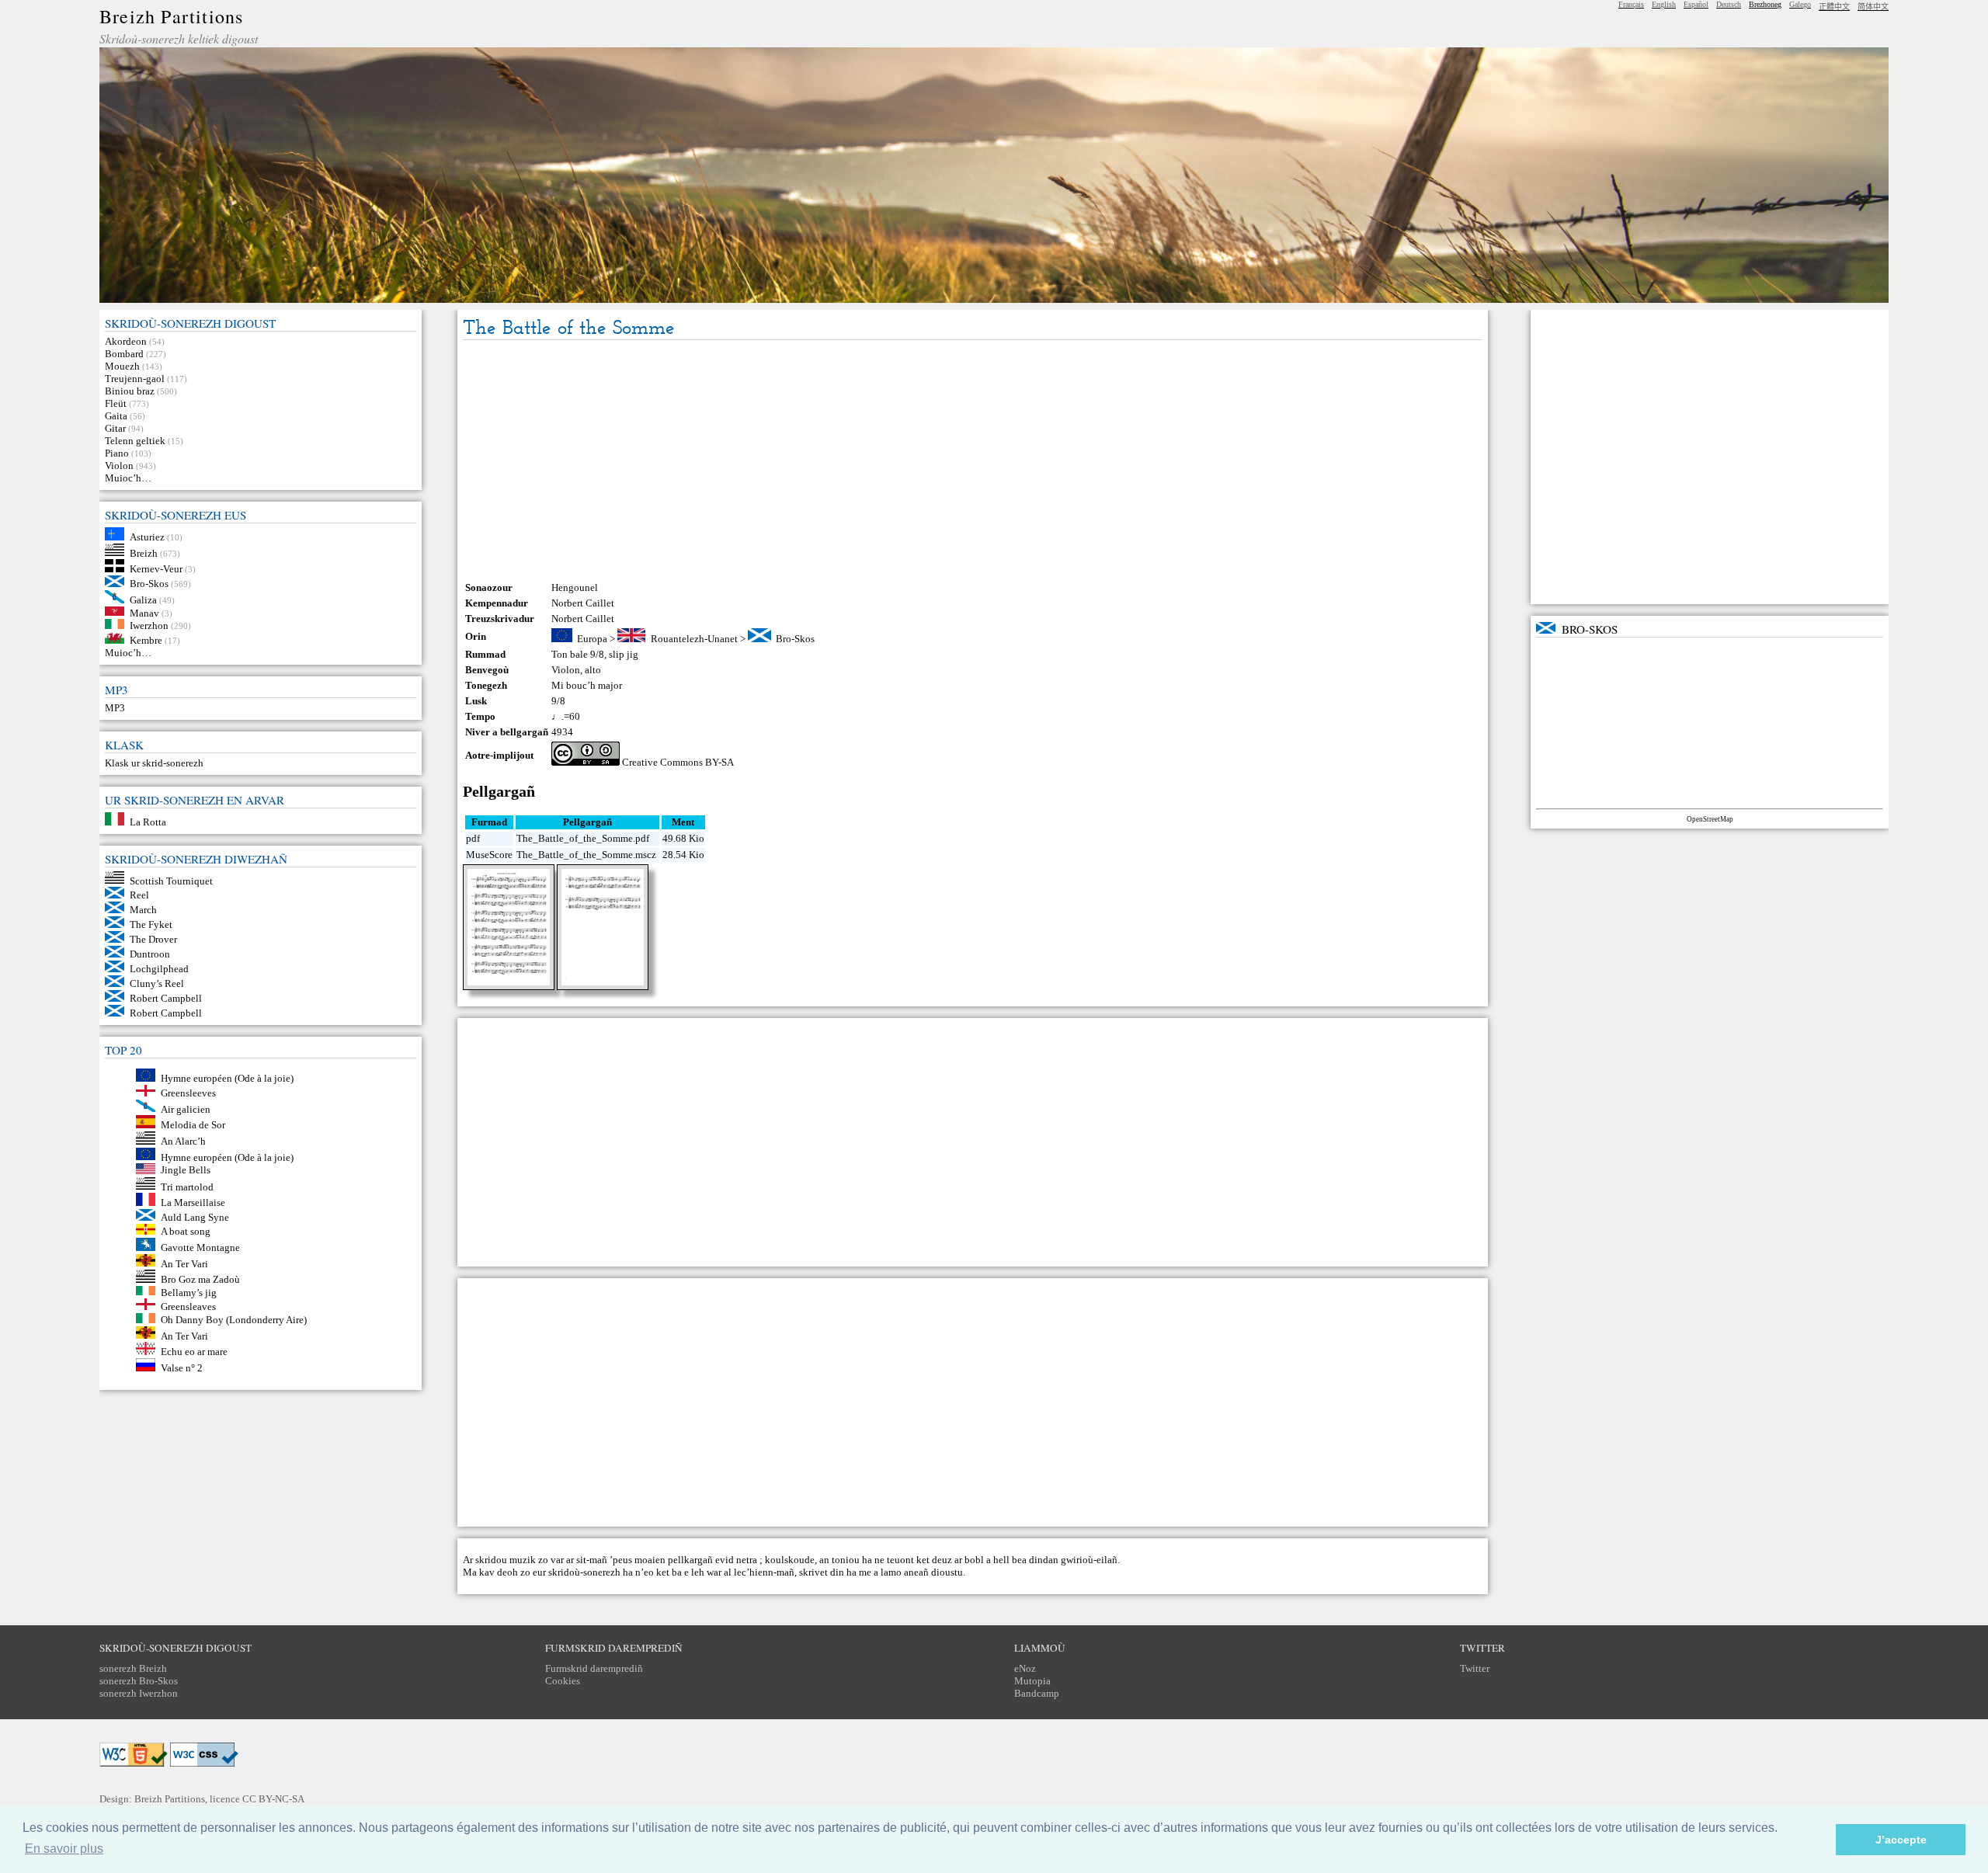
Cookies (563, 1681)
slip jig (624, 654)
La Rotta (148, 822)
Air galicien (186, 1109)
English (1664, 4)
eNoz (1025, 1668)
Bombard (124, 354)
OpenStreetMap (1710, 819)
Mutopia (1032, 1681)
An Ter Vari (184, 1263)
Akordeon (126, 341)
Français (1631, 4)
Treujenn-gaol (135, 379)
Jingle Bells (186, 1171)
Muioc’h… (128, 478)
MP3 (115, 708)
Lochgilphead (159, 969)
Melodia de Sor (193, 1125)
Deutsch (1729, 4)
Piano (117, 453)
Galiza (143, 600)
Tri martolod (187, 1186)
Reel (139, 895)
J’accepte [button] (1901, 1840)
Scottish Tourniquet (171, 880)
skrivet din (822, 1572)
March (143, 910)
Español (1696, 4)
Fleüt (116, 403)
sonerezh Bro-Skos (139, 1681)
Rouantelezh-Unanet (694, 639)
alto (593, 670)
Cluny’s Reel (157, 983)
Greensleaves (188, 1307)
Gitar (115, 428)
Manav (144, 612)
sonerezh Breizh (133, 1668)
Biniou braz (130, 391)
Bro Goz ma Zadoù (200, 1279)
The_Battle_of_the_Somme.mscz (586, 855)
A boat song (186, 1231)
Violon (119, 466)
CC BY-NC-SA (273, 1799)
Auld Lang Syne (195, 1217)
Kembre (146, 640)
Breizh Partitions (171, 16)
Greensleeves (188, 1093)
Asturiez (147, 537)
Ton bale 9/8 (578, 654)
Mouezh (122, 366)
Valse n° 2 (182, 1368)
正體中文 (1834, 7)
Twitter (1475, 1668)
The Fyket (151, 924)
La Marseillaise (193, 1202)
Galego (1800, 4)
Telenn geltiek (135, 441)
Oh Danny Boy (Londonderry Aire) (234, 1320)
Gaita (116, 416)
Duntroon (150, 954)
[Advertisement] (972, 460)
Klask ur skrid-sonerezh (154, 763)
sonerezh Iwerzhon (139, 1693)
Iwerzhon (149, 625)
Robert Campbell (166, 998)
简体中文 (1873, 7)
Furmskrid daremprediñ (594, 1668)
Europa (592, 639)
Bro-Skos (149, 584)
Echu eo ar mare (194, 1352)
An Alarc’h (183, 1141)
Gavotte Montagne (200, 1248)
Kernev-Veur (156, 569)
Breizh (144, 553)
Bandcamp (1037, 1693)
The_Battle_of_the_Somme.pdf (583, 838)
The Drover (153, 939)
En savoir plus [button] (64, 1849)
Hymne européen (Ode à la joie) (227, 1078)
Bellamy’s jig (189, 1292)
